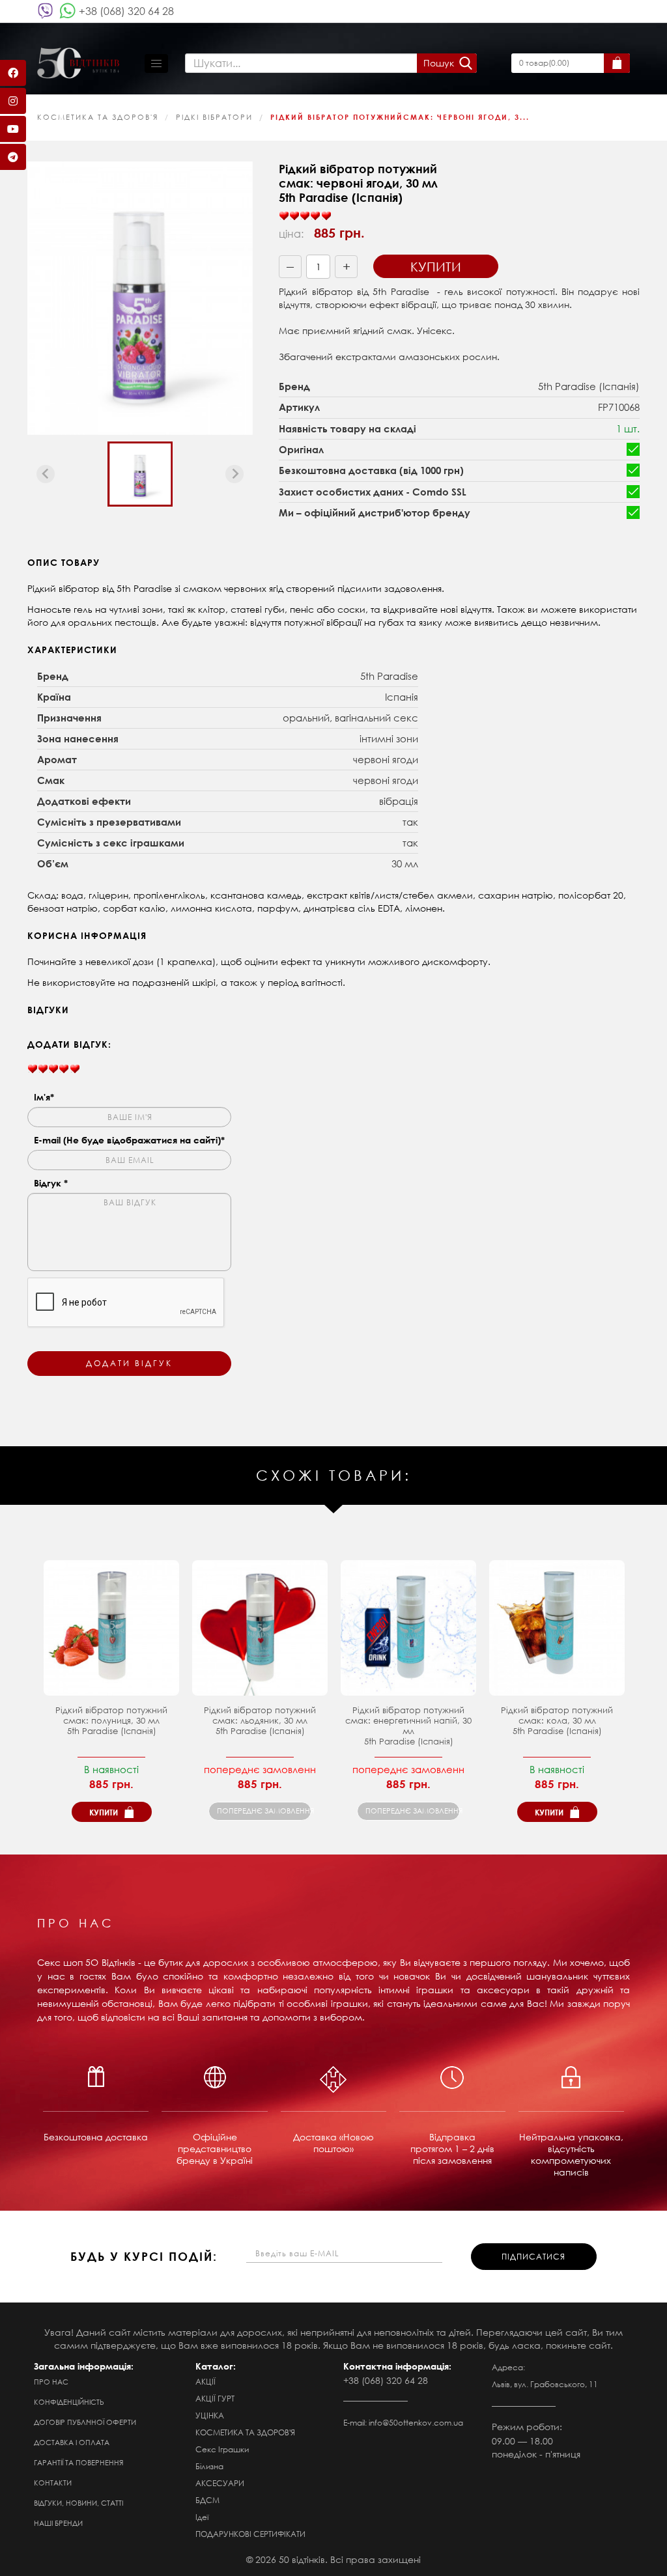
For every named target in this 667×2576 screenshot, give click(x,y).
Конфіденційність (69, 2402)
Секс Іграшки (222, 2449)
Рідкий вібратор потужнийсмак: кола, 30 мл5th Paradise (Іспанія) (557, 1721)
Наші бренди (58, 2523)
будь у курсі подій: (144, 2256)
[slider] (305, 216)
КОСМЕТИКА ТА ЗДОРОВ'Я (98, 117)
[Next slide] (234, 474)
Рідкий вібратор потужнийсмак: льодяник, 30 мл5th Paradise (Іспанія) (260, 1721)
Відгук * (51, 1183)
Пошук (439, 63)
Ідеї (202, 2517)
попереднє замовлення (264, 1811)
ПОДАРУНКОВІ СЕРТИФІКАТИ (250, 2534)
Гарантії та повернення (78, 2463)
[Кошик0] (617, 63)
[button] (140, 474)
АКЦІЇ (206, 2382)
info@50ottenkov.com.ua (416, 2423)
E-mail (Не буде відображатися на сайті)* (129, 1140)
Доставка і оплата (72, 2443)
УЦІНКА (210, 2415)
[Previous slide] (46, 474)
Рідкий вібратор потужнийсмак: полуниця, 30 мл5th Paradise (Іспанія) (111, 1721)
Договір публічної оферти (85, 2422)
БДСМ (207, 2500)
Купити (436, 267)
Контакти (53, 2483)
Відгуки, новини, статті (78, 2503)
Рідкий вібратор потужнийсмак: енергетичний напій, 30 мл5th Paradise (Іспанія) (408, 1726)
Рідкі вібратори (214, 117)
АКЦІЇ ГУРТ (215, 2399)
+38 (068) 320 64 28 (126, 11)
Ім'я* (44, 1097)
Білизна (209, 2466)
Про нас (51, 2382)
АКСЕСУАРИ (220, 2483)
